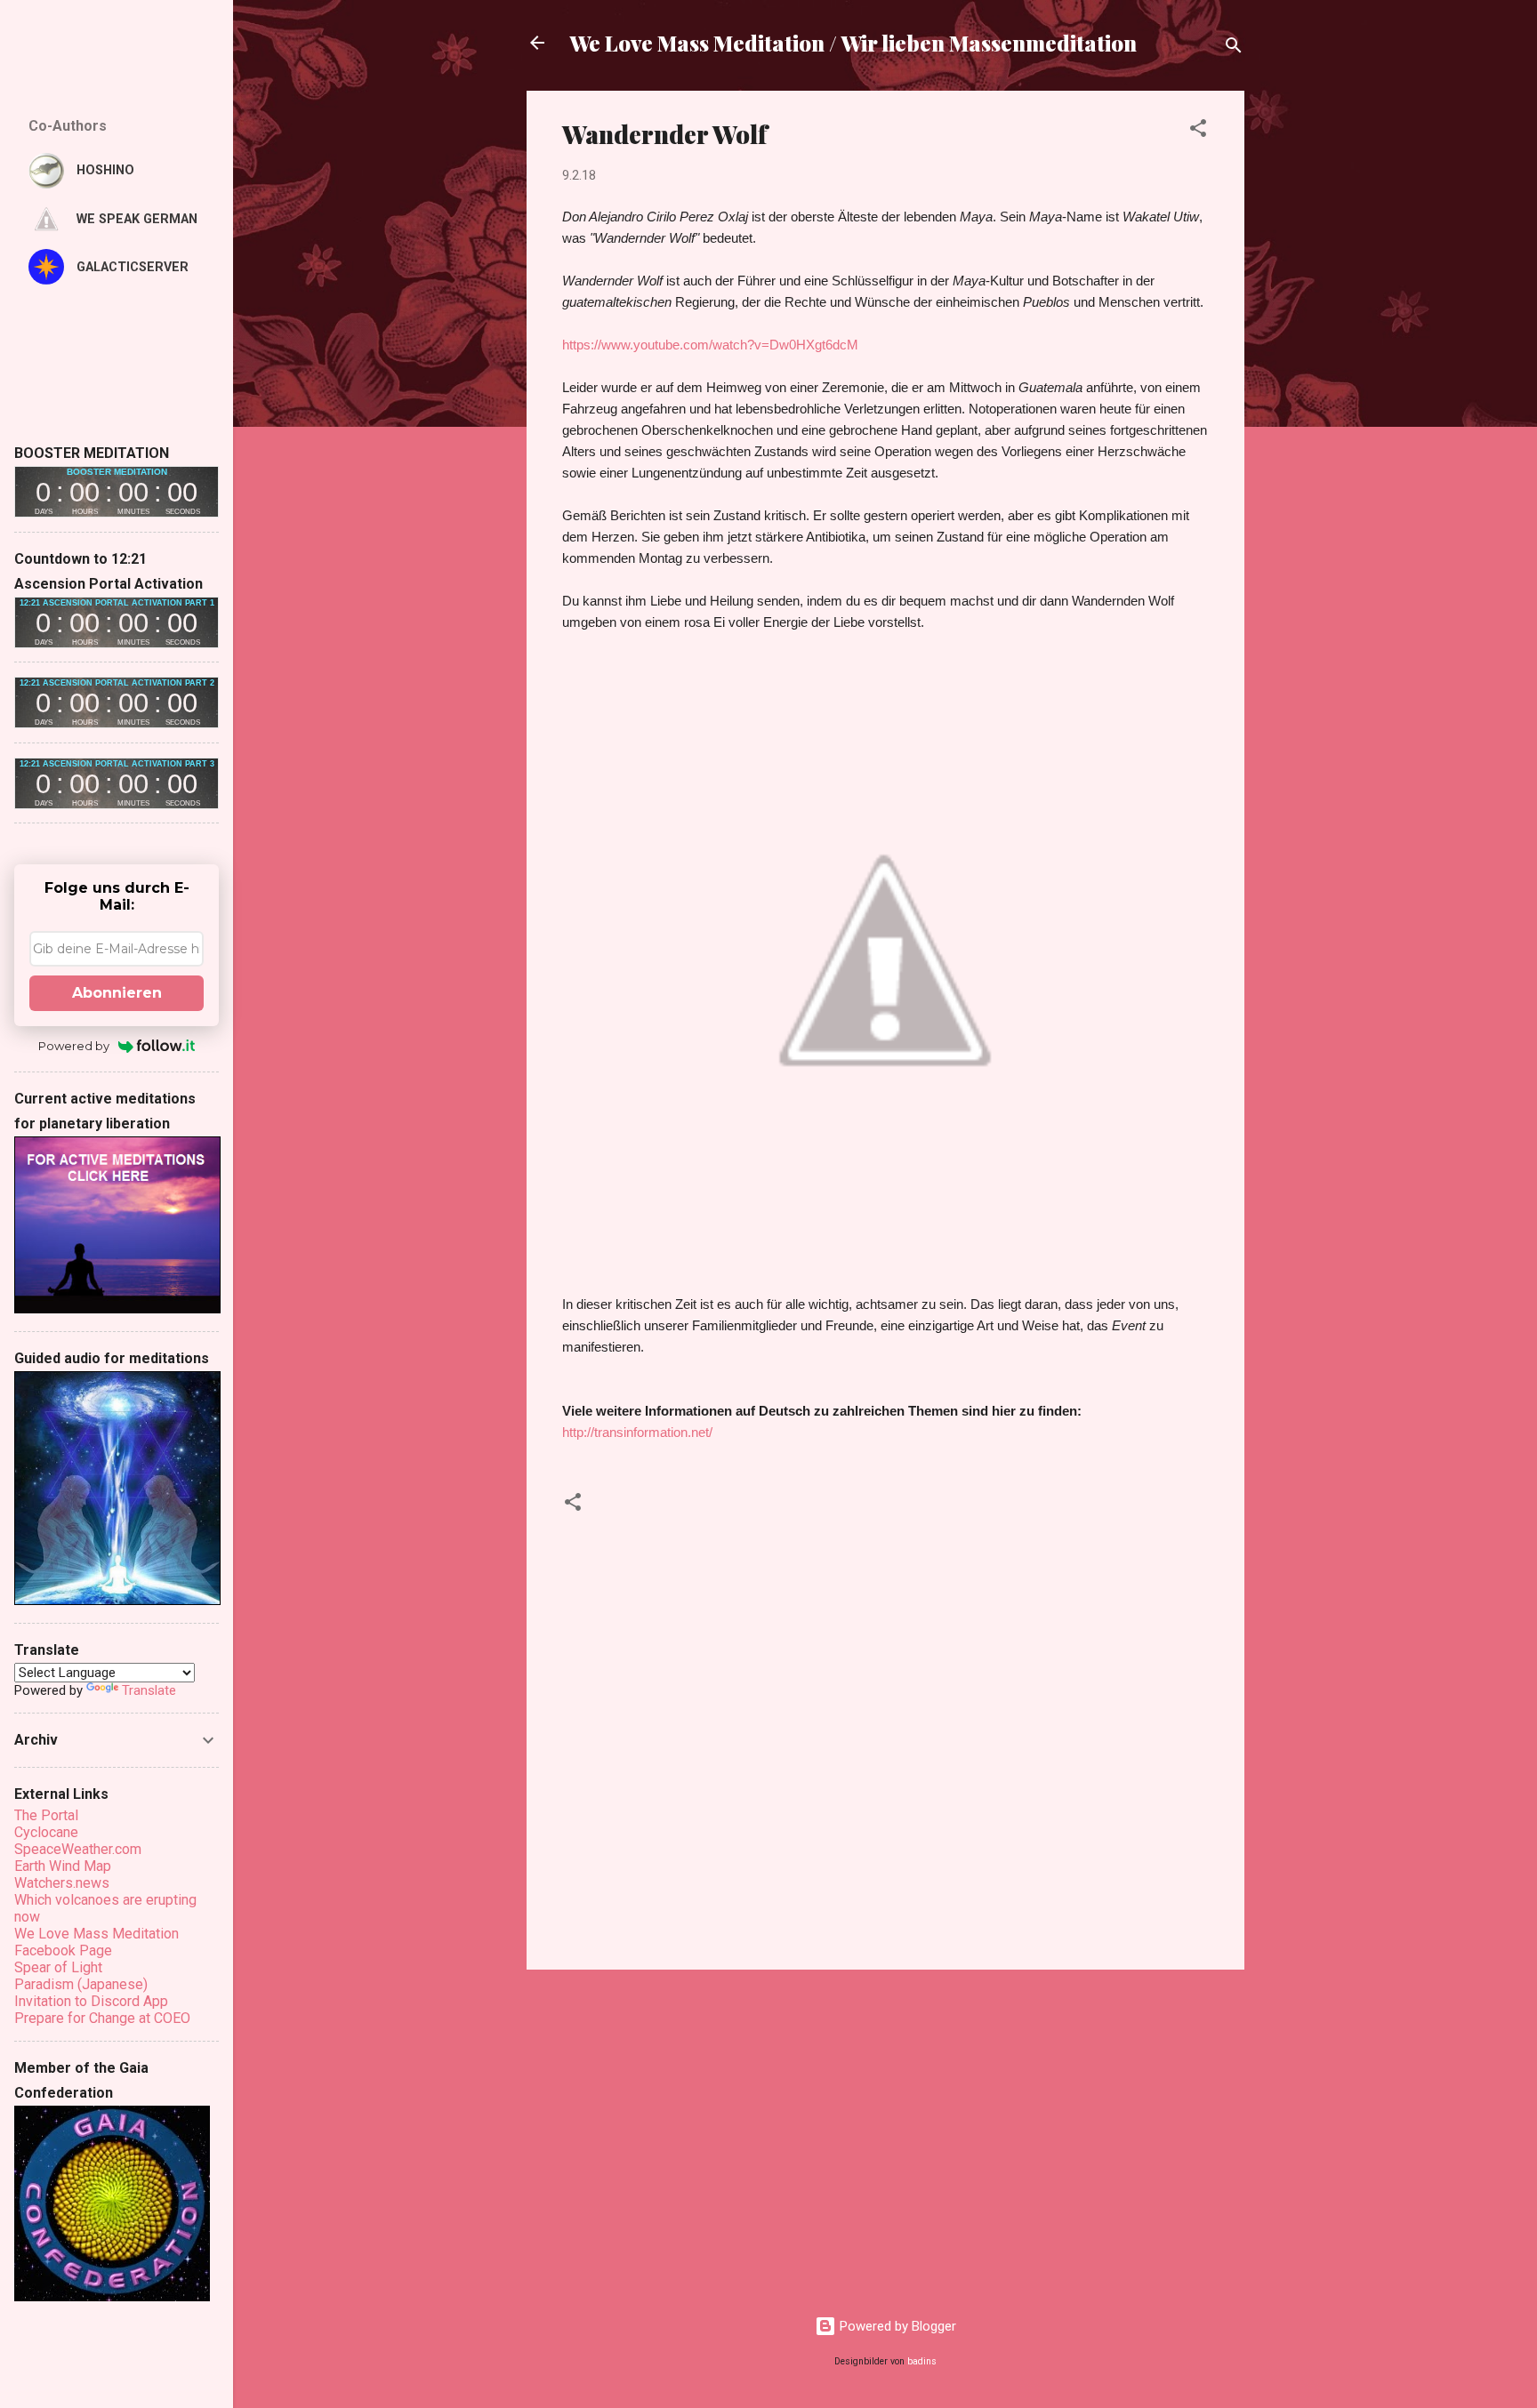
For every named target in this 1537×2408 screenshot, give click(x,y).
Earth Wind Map (63, 1866)
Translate (149, 1690)
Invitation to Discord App (91, 2001)
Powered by (74, 1046)
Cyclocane (46, 1832)
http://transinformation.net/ (637, 1432)
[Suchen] (1234, 48)
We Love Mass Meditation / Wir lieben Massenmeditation (853, 43)
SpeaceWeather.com (78, 1849)
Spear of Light (58, 1967)
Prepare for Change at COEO (102, 2018)
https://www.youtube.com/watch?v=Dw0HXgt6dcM (710, 345)
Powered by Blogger (896, 2326)
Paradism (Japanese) (81, 1984)
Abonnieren (117, 993)
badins (922, 2361)
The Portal (46, 1815)
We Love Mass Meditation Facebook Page (97, 1942)
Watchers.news (62, 1883)
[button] (1198, 131)
